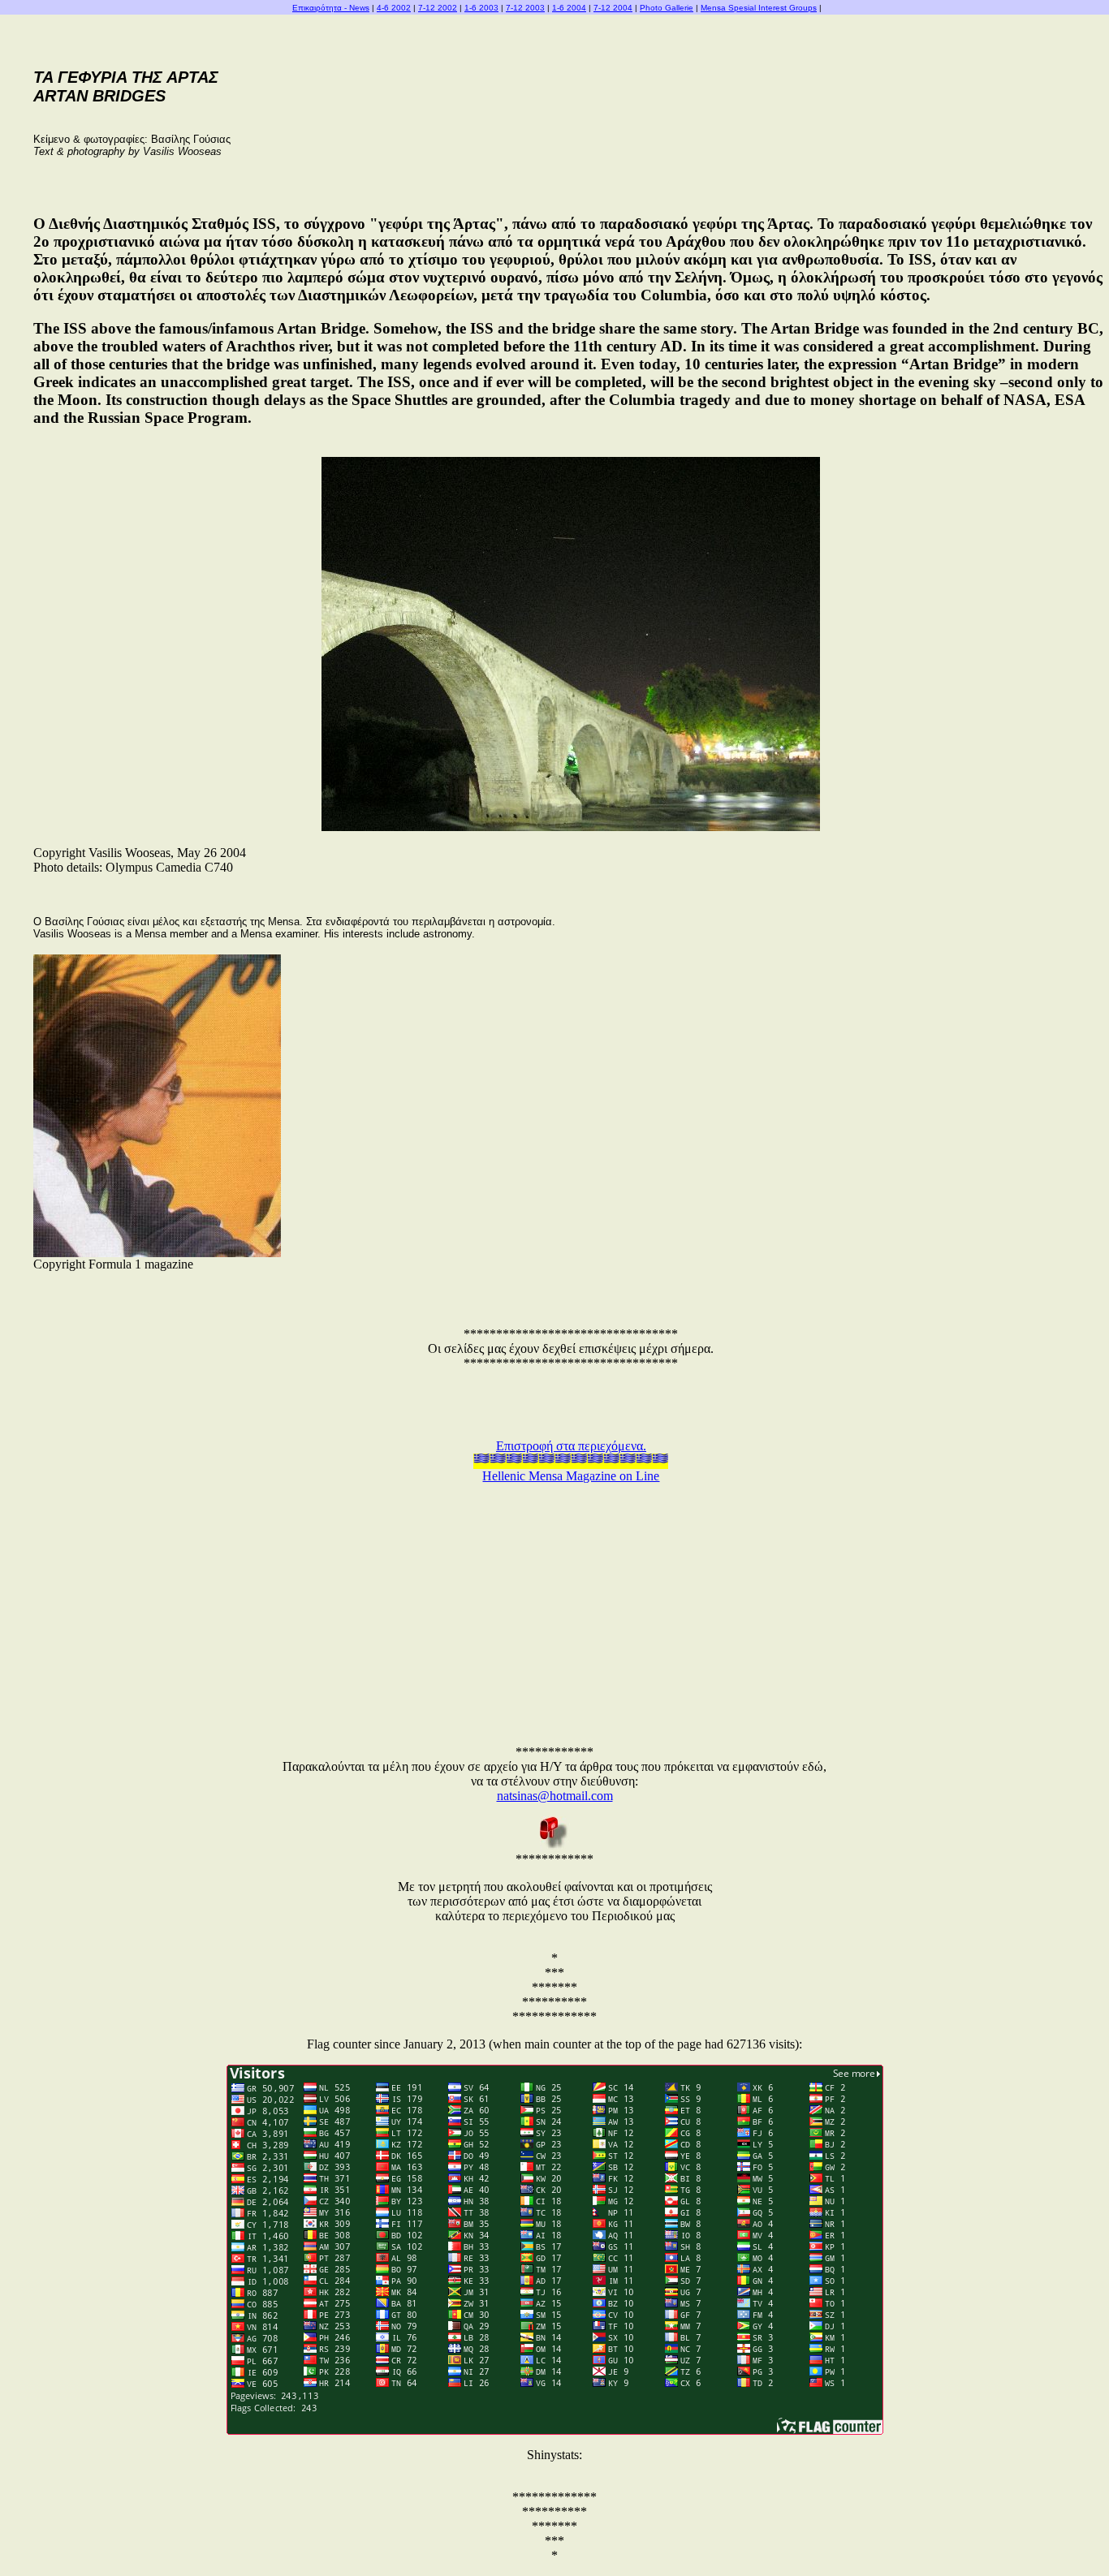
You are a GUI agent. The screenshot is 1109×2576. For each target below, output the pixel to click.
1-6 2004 (569, 8)
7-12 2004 (613, 8)
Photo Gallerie (667, 8)
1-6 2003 (481, 8)
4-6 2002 (394, 8)
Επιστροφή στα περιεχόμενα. (571, 1446)
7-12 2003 (525, 8)
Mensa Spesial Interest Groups (759, 8)
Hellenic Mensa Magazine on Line (571, 1476)
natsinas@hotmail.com (555, 1796)
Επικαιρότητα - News (331, 8)
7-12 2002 (438, 8)
